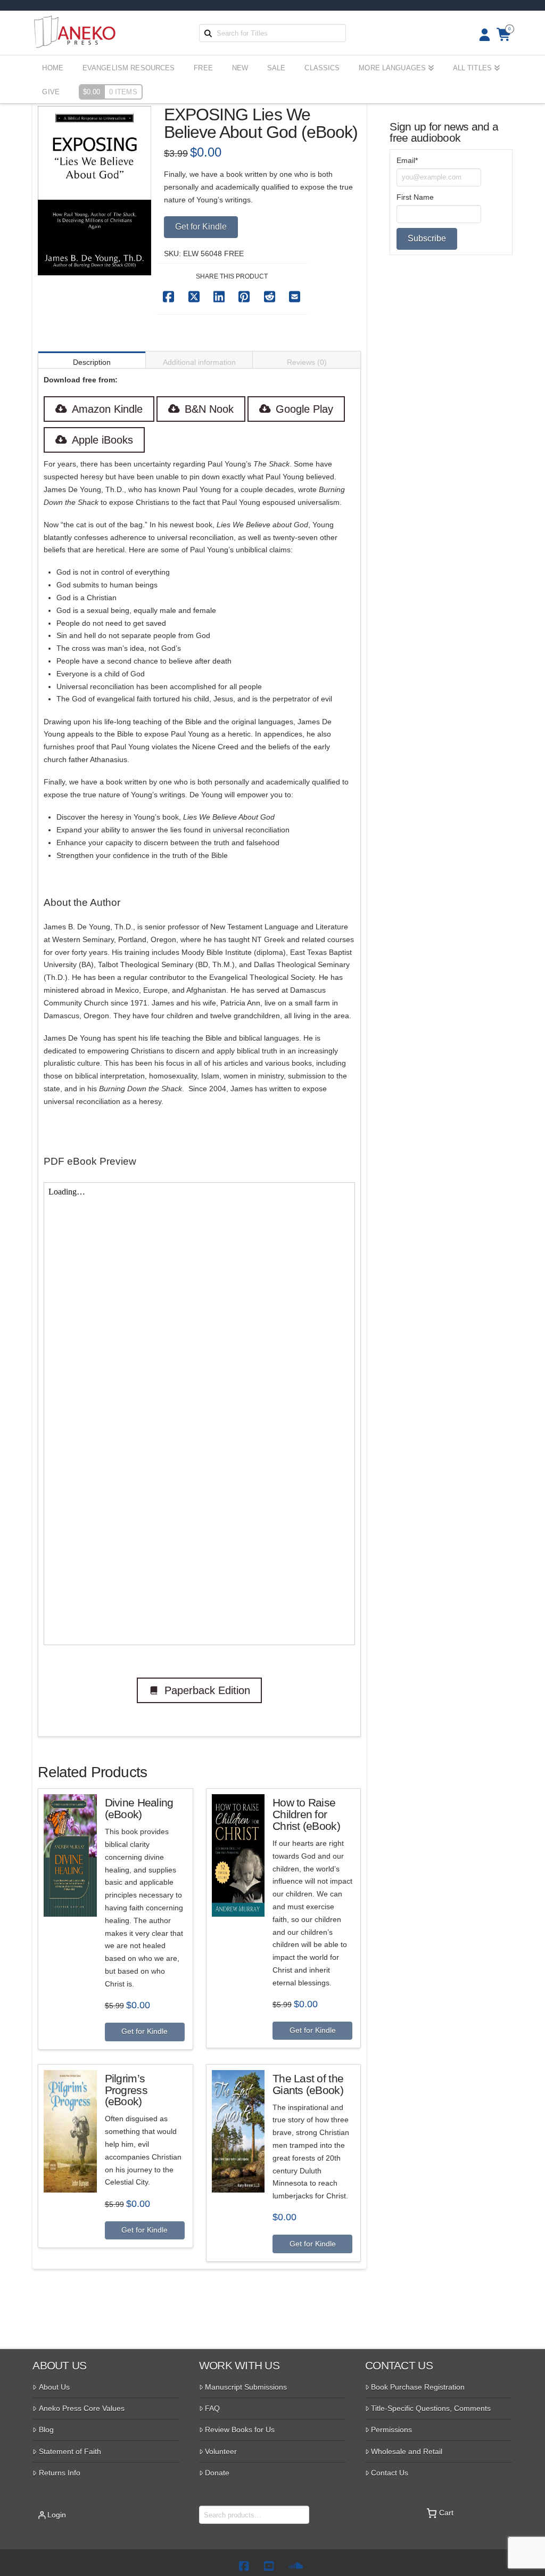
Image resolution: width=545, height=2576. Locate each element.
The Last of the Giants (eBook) (308, 2084)
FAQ (212, 2408)
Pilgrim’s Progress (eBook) (126, 2090)
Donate (217, 2473)
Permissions (391, 2430)
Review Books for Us (240, 2430)
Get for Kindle (201, 227)
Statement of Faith (70, 2451)
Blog (46, 2430)
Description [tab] (92, 362)
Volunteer (221, 2451)
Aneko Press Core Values (82, 2408)
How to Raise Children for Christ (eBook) (306, 1814)
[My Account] (481, 35)
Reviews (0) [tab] (307, 362)
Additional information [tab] (199, 362)
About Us (54, 2387)
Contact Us (390, 2473)
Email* (407, 160)
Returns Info (60, 2473)
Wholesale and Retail (407, 2451)
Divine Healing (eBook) (139, 1808)
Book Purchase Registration (418, 2387)
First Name (415, 197)
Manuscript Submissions (246, 2387)
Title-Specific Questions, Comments (431, 2408)
